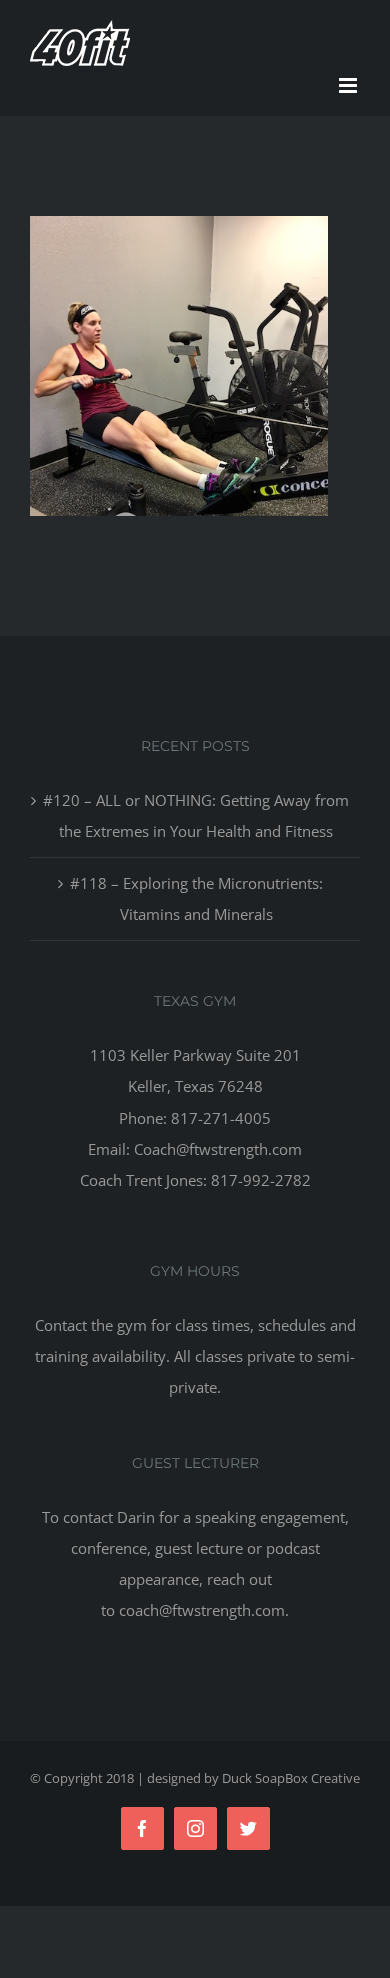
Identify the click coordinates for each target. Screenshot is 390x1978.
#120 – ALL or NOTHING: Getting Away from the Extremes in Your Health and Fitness (196, 815)
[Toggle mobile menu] (349, 85)
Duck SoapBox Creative (291, 1778)
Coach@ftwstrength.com (218, 1149)
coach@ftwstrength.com (202, 1610)
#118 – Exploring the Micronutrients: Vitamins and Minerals (196, 898)
